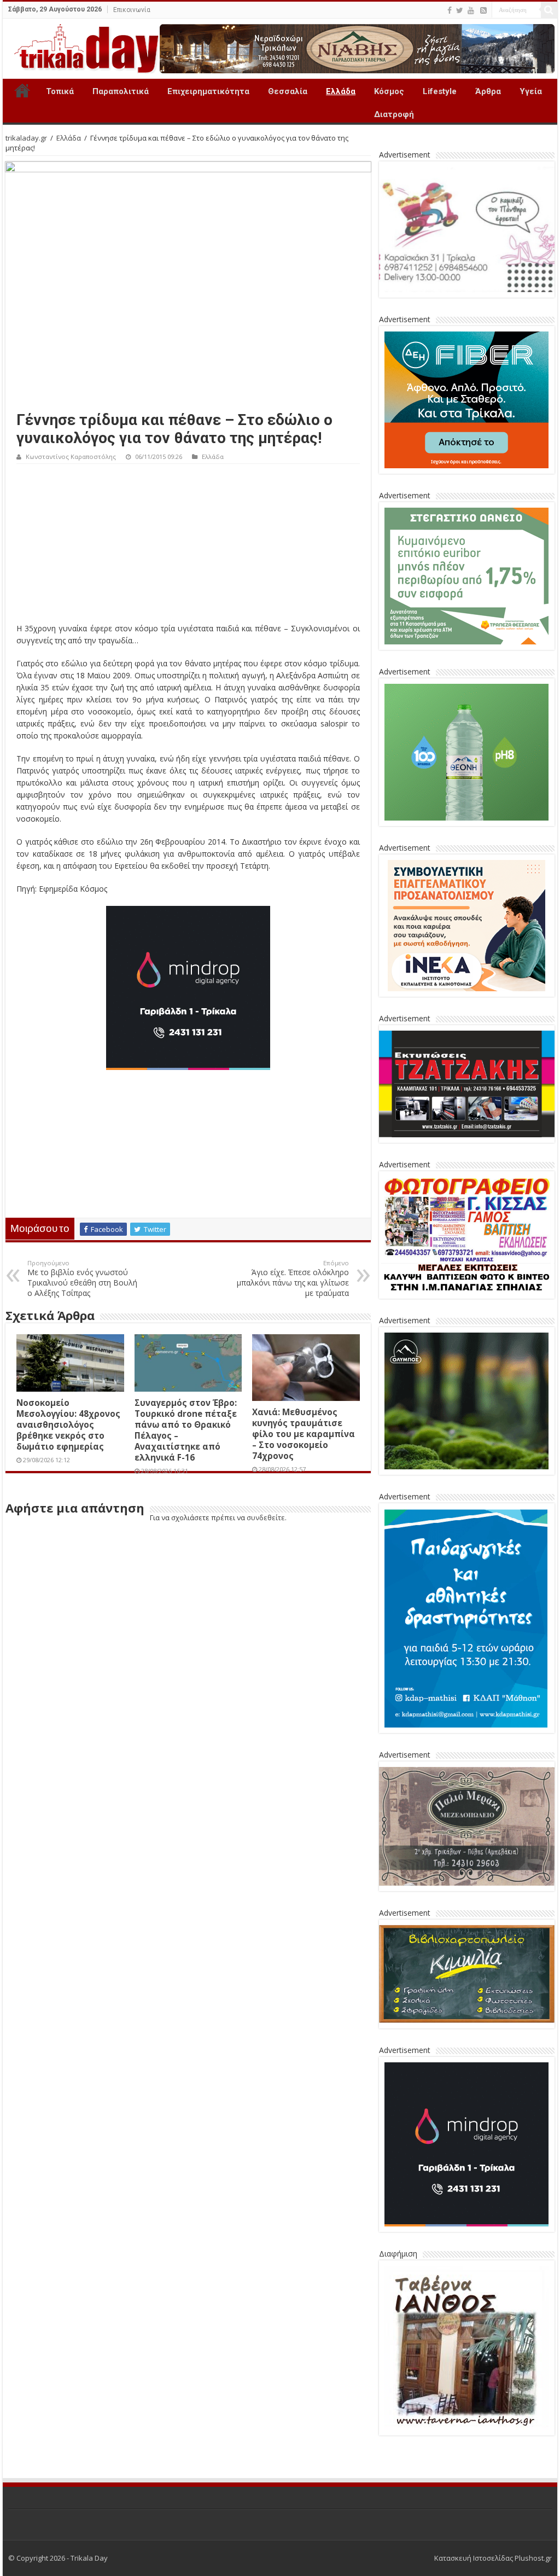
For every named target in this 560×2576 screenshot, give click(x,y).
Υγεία (531, 91)
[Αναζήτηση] (549, 10)
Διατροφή (394, 114)
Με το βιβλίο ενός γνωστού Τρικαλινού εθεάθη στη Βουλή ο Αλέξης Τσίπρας (82, 1278)
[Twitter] (460, 10)
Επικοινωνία (132, 10)
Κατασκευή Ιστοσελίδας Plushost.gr (493, 2558)
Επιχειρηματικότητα (208, 91)
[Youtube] (471, 10)
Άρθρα (488, 91)
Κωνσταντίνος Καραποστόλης (71, 457)
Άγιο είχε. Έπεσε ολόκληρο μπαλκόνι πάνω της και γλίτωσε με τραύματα (293, 1278)
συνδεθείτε (266, 1517)
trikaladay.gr (26, 138)
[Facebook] (450, 10)
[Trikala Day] (82, 46)
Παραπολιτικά (121, 91)
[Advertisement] (188, 546)
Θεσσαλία (288, 91)
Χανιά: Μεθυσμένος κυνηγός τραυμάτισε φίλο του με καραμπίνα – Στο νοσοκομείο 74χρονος (304, 1434)
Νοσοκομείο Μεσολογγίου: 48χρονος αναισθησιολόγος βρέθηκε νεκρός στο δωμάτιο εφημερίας (68, 1424)
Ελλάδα (341, 91)
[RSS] (483, 10)
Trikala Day (22, 90)
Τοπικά (60, 91)
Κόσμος (389, 91)
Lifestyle (440, 91)
